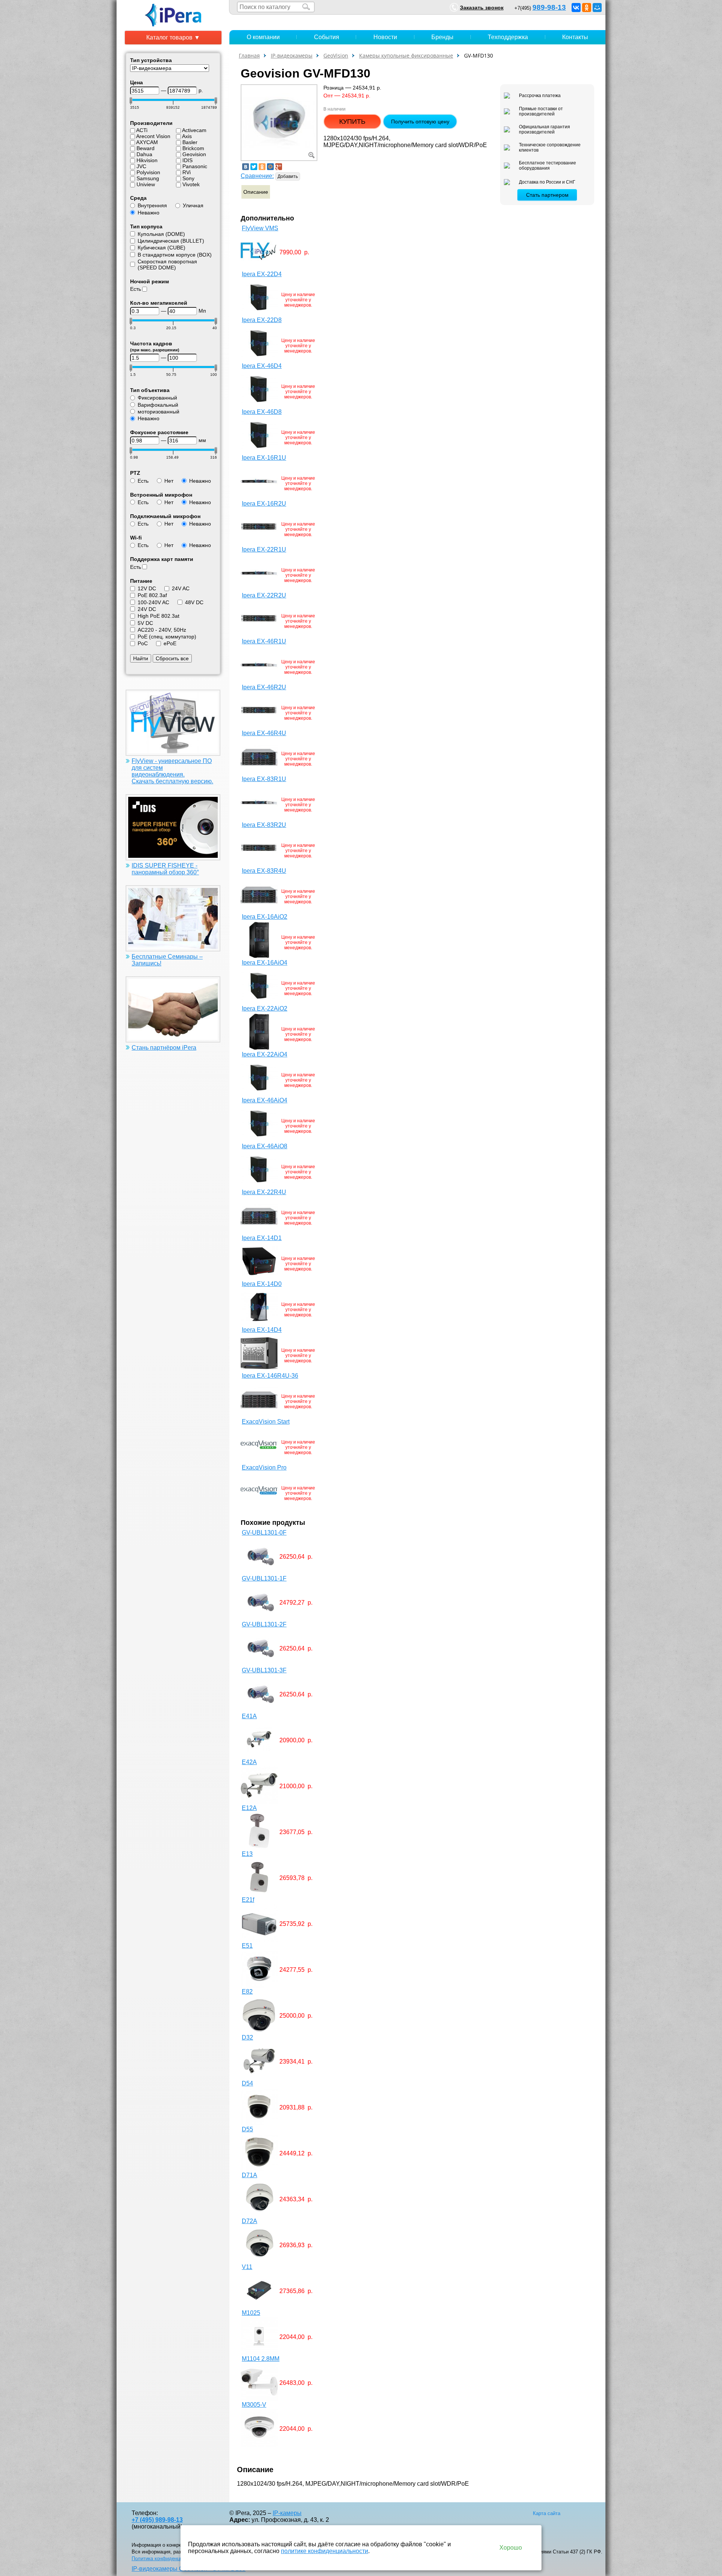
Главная (249, 55)
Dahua (144, 154)
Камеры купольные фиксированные (406, 55)
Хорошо (511, 2548)
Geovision (194, 154)
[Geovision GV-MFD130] (279, 122)
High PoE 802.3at (159, 616)
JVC (141, 166)
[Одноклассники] (587, 8)
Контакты (575, 37)
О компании (263, 37)
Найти (141, 658)
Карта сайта (547, 2513)
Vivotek (191, 184)
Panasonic (195, 166)
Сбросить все (172, 658)
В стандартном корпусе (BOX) (175, 255)
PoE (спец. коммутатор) (167, 637)
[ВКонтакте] (576, 8)
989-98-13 (549, 7)
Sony (188, 178)
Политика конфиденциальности (168, 2559)
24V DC (147, 609)
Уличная (193, 205)
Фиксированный (157, 398)
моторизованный (159, 412)
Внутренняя (152, 205)
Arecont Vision (153, 136)
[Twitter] (254, 167)
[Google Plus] (279, 167)
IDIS (187, 160)
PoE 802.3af (152, 595)
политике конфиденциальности (325, 2551)
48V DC (194, 602)
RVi (187, 172)
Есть (136, 289)
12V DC (147, 588)
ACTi (142, 130)
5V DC (145, 623)
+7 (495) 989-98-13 (157, 2520)
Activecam (194, 130)
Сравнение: (257, 176)
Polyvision (148, 172)
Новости (385, 37)
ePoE (170, 643)
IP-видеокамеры (292, 55)
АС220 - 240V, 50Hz (162, 630)
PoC (143, 643)
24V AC (181, 588)
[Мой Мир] (597, 8)
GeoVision (336, 55)
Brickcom (193, 148)
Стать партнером (547, 195)
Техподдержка (508, 37)
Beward (146, 148)
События (327, 37)
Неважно (149, 213)
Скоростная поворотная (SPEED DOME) (167, 264)
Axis (187, 136)
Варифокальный (158, 405)
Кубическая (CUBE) (162, 248)
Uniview (146, 184)
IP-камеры (287, 2513)
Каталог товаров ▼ (173, 37)
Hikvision (147, 160)
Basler (190, 142)
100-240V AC (153, 602)
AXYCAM (147, 142)
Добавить (288, 176)
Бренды (442, 37)
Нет (169, 481)
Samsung (148, 178)
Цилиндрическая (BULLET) (171, 241)
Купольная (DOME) (161, 234)
